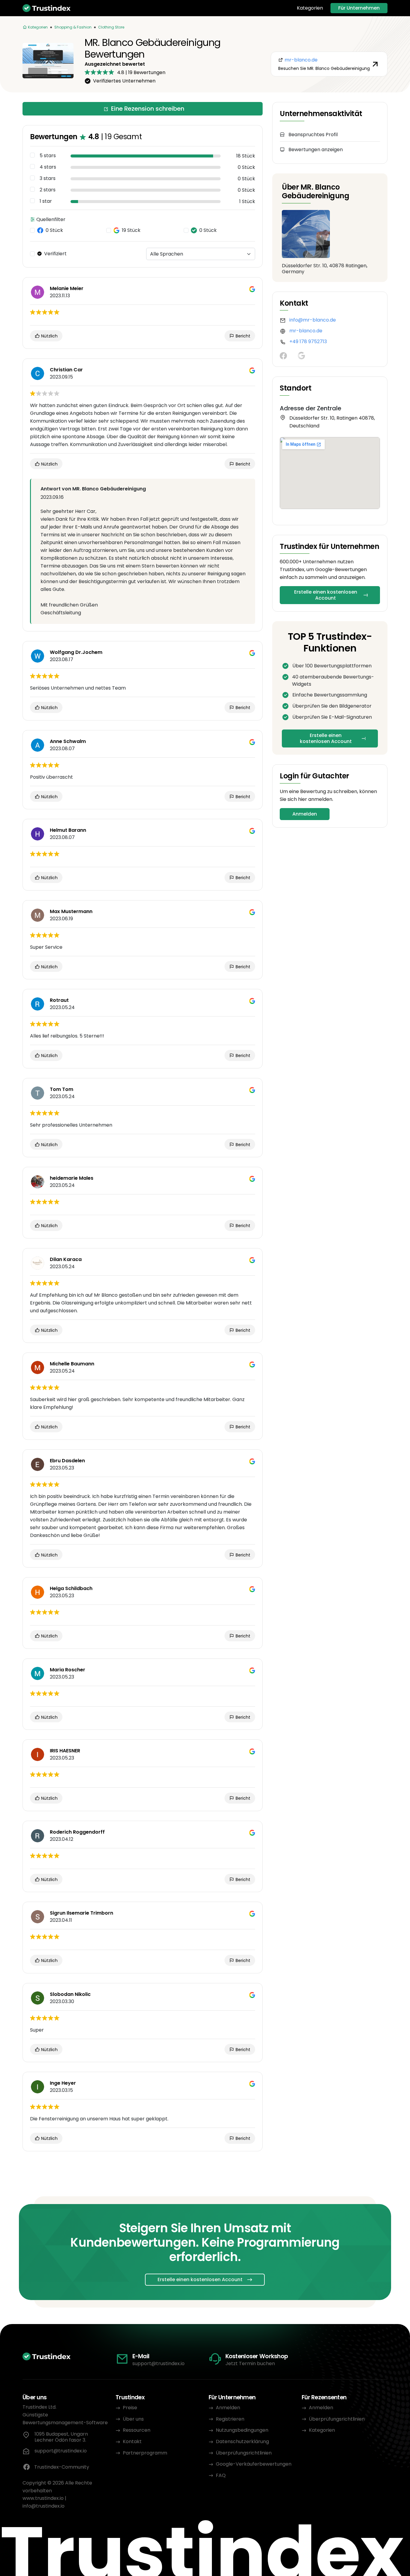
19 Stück (131, 230)
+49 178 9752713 (308, 341)
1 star (46, 201)
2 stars (48, 190)
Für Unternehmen (359, 8)
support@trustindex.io (158, 2363)
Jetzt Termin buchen (250, 2363)
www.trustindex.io (43, 2498)
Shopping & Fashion (73, 27)
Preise (130, 2408)
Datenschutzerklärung (242, 2441)
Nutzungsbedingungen (242, 2430)
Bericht (242, 336)
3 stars (48, 178)
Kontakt (132, 2441)
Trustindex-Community (62, 2467)
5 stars (48, 156)
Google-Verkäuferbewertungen (254, 2464)
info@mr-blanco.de (313, 320)
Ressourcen (137, 2430)
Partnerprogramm (145, 2453)
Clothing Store (111, 27)
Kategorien (310, 8)
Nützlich (49, 336)
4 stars (48, 167)
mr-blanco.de (306, 331)
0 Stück (54, 230)
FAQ (221, 2475)
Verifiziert (55, 254)
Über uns (133, 2419)
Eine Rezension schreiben (148, 109)
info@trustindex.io (44, 2506)
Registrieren (230, 2419)
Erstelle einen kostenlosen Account (326, 595)
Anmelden (305, 814)
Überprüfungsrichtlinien (244, 2453)
